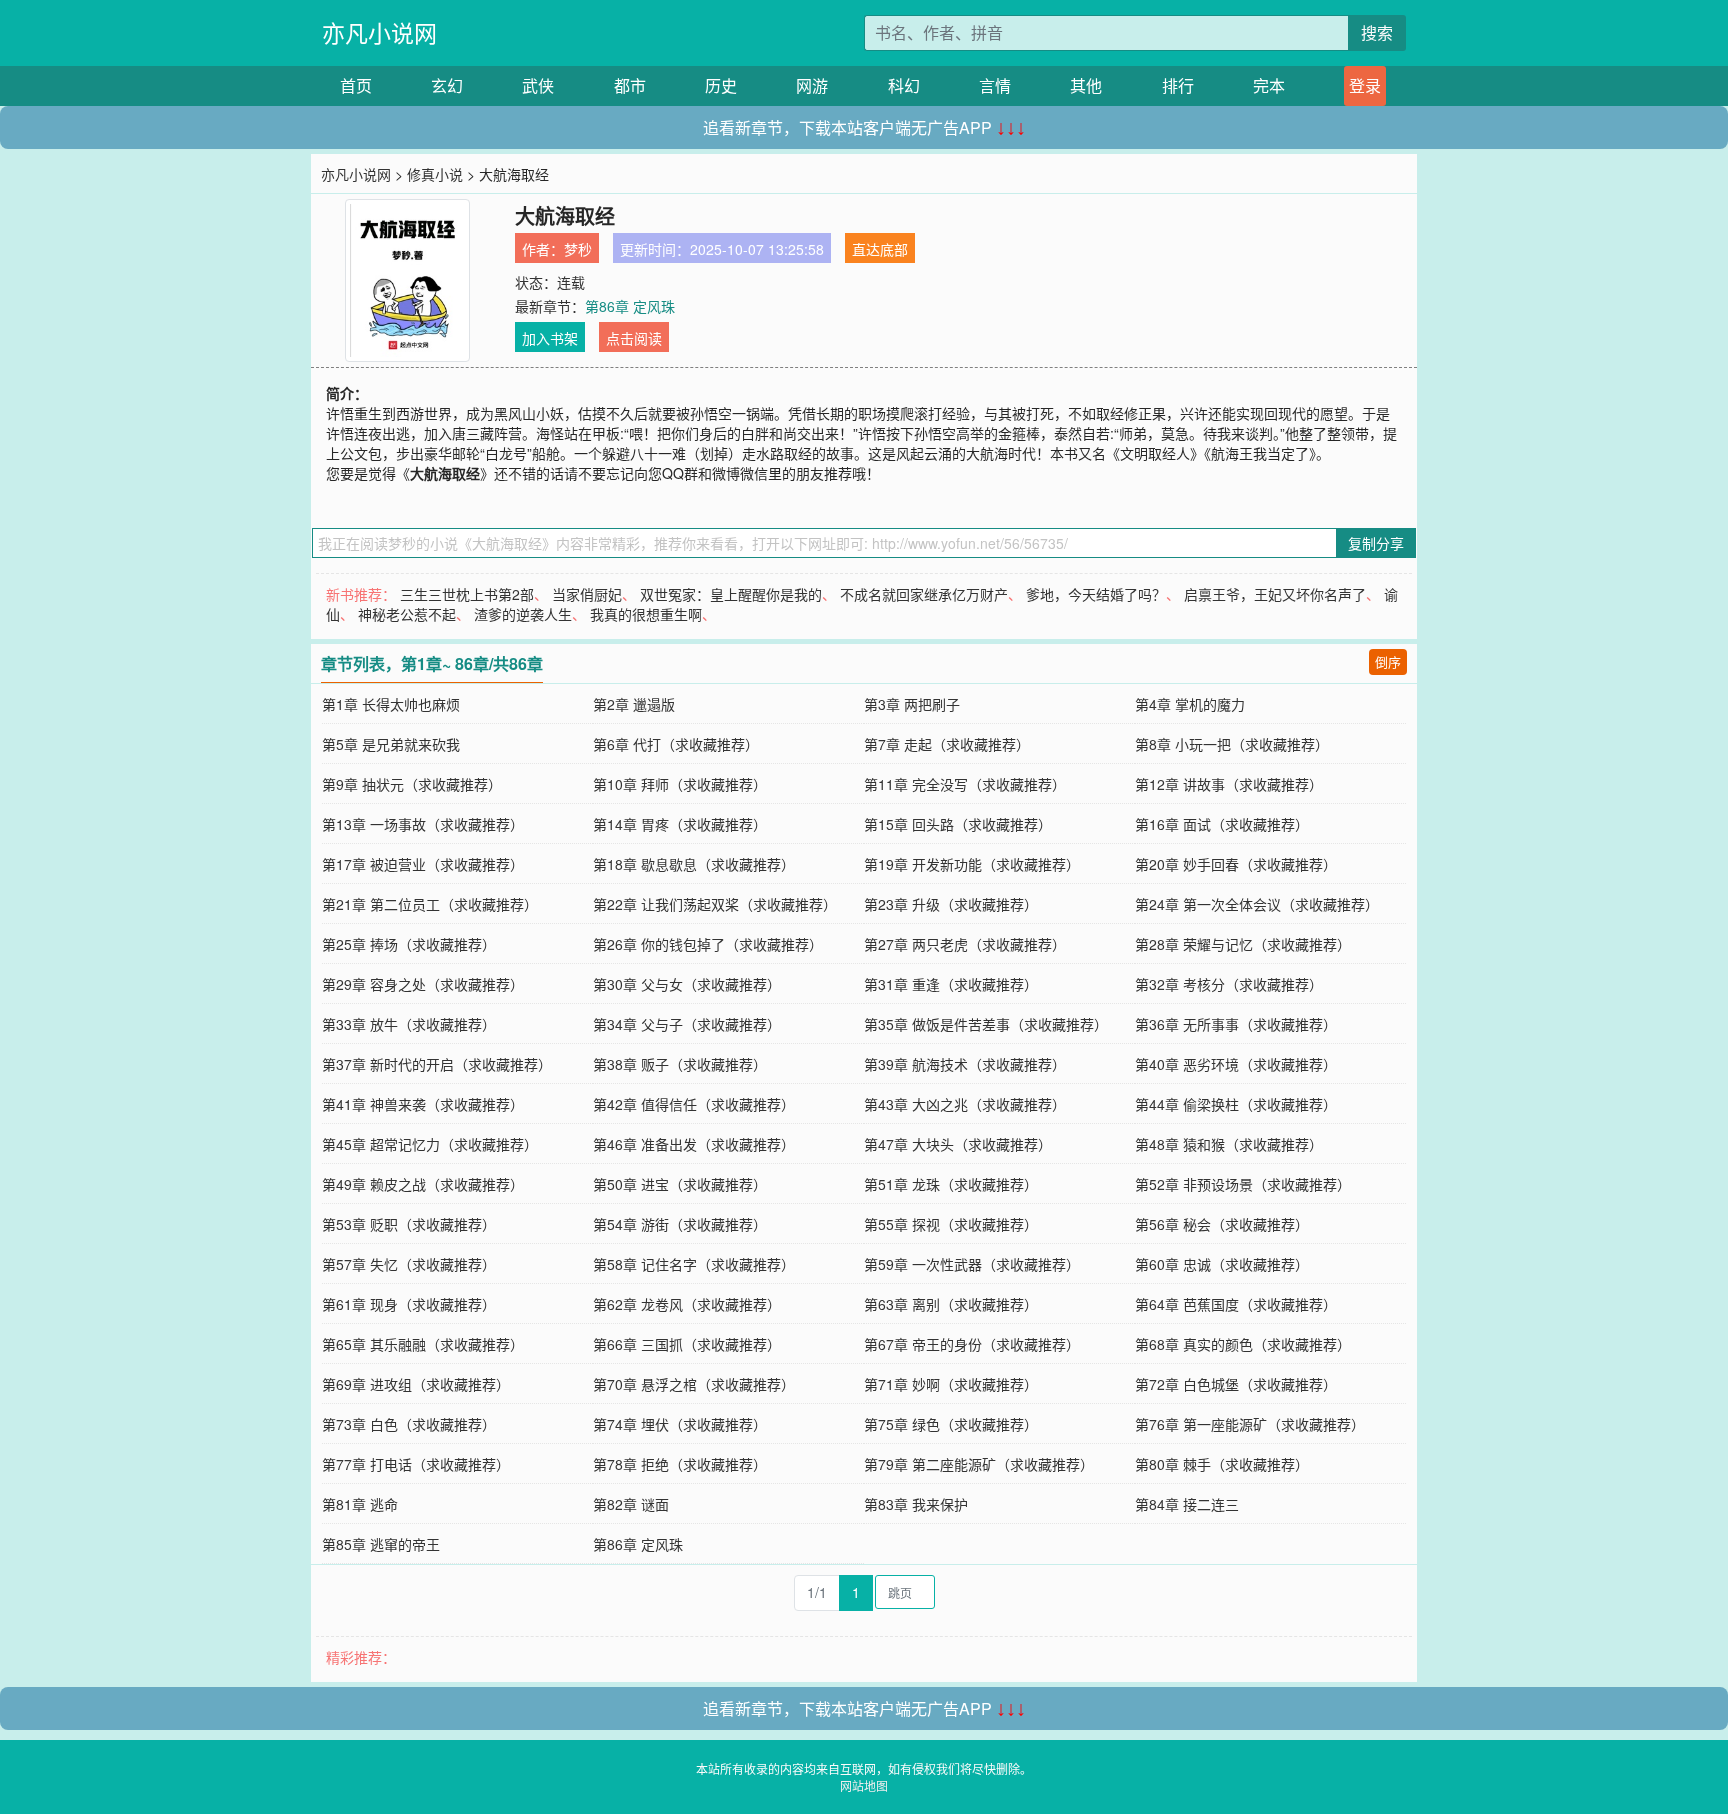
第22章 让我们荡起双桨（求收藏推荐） (715, 904)
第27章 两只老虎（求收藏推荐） (965, 944)
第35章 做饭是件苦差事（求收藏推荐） (986, 1024)
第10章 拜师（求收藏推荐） (680, 784)
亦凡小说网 (379, 32)
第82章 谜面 (631, 1504)
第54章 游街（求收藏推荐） (680, 1224)
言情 (995, 85)
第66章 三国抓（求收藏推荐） (687, 1344)
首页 (356, 85)
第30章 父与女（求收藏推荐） (687, 984)
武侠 (538, 85)
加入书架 (550, 338)
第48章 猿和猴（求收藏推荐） (1229, 1144)
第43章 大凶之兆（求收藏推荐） (965, 1104)
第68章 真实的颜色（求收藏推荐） (1243, 1344)
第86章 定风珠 (630, 306)
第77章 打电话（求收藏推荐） (416, 1464)
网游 (812, 85)
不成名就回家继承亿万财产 (924, 594)
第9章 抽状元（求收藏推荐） (412, 784)
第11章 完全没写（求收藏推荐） (965, 784)
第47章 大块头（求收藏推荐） (958, 1144)
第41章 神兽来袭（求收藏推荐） (423, 1104)
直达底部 (880, 249)
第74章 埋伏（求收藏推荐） (680, 1424)
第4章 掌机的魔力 (1190, 704)
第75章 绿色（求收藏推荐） (951, 1424)
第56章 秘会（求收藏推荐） (1222, 1224)
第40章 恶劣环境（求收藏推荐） (1236, 1064)
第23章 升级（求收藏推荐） (951, 904)
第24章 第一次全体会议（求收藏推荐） (1257, 904)
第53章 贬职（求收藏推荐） (409, 1224)
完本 (1269, 85)
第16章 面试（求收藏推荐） (1222, 824)
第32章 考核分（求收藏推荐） (1229, 984)
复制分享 (1376, 543)
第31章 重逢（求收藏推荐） (951, 984)
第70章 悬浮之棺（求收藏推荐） (694, 1384)
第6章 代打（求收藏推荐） (676, 744)
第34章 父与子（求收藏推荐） (687, 1024)
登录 (1365, 85)
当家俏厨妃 (587, 594)
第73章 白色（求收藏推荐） (409, 1424)
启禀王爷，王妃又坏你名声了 (1275, 594)
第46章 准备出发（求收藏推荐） (694, 1144)
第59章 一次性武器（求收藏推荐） (972, 1264)
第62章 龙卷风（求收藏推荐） (687, 1304)
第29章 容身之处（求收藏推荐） (423, 984)
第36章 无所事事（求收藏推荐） (1236, 1024)
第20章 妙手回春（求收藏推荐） (1236, 864)
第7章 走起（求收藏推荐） (947, 744)
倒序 (1388, 661)
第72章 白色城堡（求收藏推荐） (1236, 1384)
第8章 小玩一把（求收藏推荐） (1232, 744)
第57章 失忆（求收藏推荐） (409, 1264)
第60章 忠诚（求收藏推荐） (1222, 1264)
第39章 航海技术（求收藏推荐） (965, 1064)
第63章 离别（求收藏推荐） (951, 1304)
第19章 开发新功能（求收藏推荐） (972, 864)
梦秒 (578, 249)
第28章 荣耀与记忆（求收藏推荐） (1243, 944)
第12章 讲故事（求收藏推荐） (1229, 784)
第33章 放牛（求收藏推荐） (409, 1024)
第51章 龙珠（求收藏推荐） (951, 1184)
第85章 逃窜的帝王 (381, 1544)
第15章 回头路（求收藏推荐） (958, 824)
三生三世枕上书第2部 (467, 594)
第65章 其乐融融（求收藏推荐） (423, 1344)
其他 (1086, 85)
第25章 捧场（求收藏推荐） (409, 944)
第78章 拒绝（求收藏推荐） (680, 1464)
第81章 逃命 (360, 1504)
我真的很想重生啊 (646, 614)
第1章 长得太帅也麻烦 (391, 704)
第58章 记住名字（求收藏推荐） (694, 1264)
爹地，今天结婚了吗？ (1096, 594)
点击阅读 (634, 338)
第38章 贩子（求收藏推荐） (680, 1064)
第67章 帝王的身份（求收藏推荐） (972, 1344)
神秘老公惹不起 (407, 614)
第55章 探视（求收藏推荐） (951, 1224)
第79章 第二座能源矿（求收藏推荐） (979, 1464)
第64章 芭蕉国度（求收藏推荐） (1236, 1304)
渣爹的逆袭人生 (523, 614)
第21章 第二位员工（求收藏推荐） (430, 904)
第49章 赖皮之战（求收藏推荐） (423, 1184)
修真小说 (435, 174)
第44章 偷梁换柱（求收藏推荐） (1236, 1104)
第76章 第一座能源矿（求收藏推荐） (1250, 1424)
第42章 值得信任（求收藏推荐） (694, 1104)
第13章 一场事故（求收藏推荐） (423, 824)
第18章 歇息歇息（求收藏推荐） (694, 864)
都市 (630, 85)
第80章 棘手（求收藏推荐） (1222, 1464)
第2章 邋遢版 (634, 704)
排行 (1178, 85)
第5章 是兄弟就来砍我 (391, 744)
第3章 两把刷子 (912, 704)
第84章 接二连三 (1187, 1504)
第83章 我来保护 (916, 1504)
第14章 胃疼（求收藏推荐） (680, 824)
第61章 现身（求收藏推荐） (409, 1304)
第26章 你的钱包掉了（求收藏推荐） (708, 944)
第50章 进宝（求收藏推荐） (680, 1184)
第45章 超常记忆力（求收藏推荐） (430, 1144)
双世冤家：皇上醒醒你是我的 (731, 594)
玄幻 (447, 85)
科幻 (904, 85)
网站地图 (864, 1785)
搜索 (1377, 32)
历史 (721, 85)
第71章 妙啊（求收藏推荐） (951, 1384)
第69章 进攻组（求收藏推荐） (416, 1384)
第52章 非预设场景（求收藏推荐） (1243, 1184)
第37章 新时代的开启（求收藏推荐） (437, 1064)
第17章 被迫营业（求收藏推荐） (423, 864)
